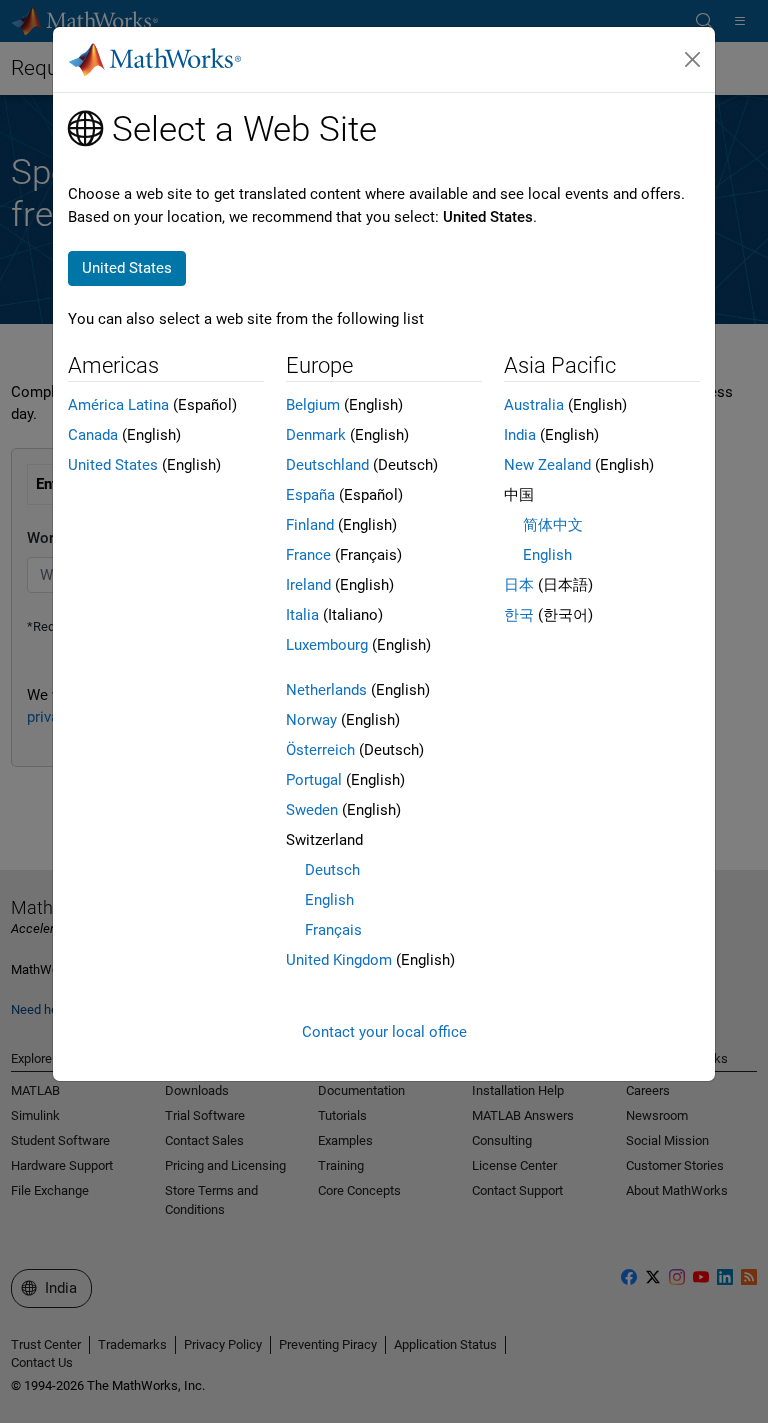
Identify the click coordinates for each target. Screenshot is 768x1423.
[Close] (693, 60)
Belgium (313, 405)
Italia (302, 615)
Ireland (308, 585)
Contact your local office (384, 1032)
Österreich (320, 750)
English (329, 900)
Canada (93, 435)
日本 (519, 585)
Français (333, 930)
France (308, 555)
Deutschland (327, 465)
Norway (311, 720)
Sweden (312, 810)
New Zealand (547, 465)
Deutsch (332, 870)
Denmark (316, 435)
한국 (519, 615)
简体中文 (553, 525)
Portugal (314, 780)
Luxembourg (327, 645)
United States (113, 465)
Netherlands (326, 690)
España (310, 495)
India (520, 435)
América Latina (118, 405)
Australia (534, 405)
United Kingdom (339, 960)
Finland (310, 525)
